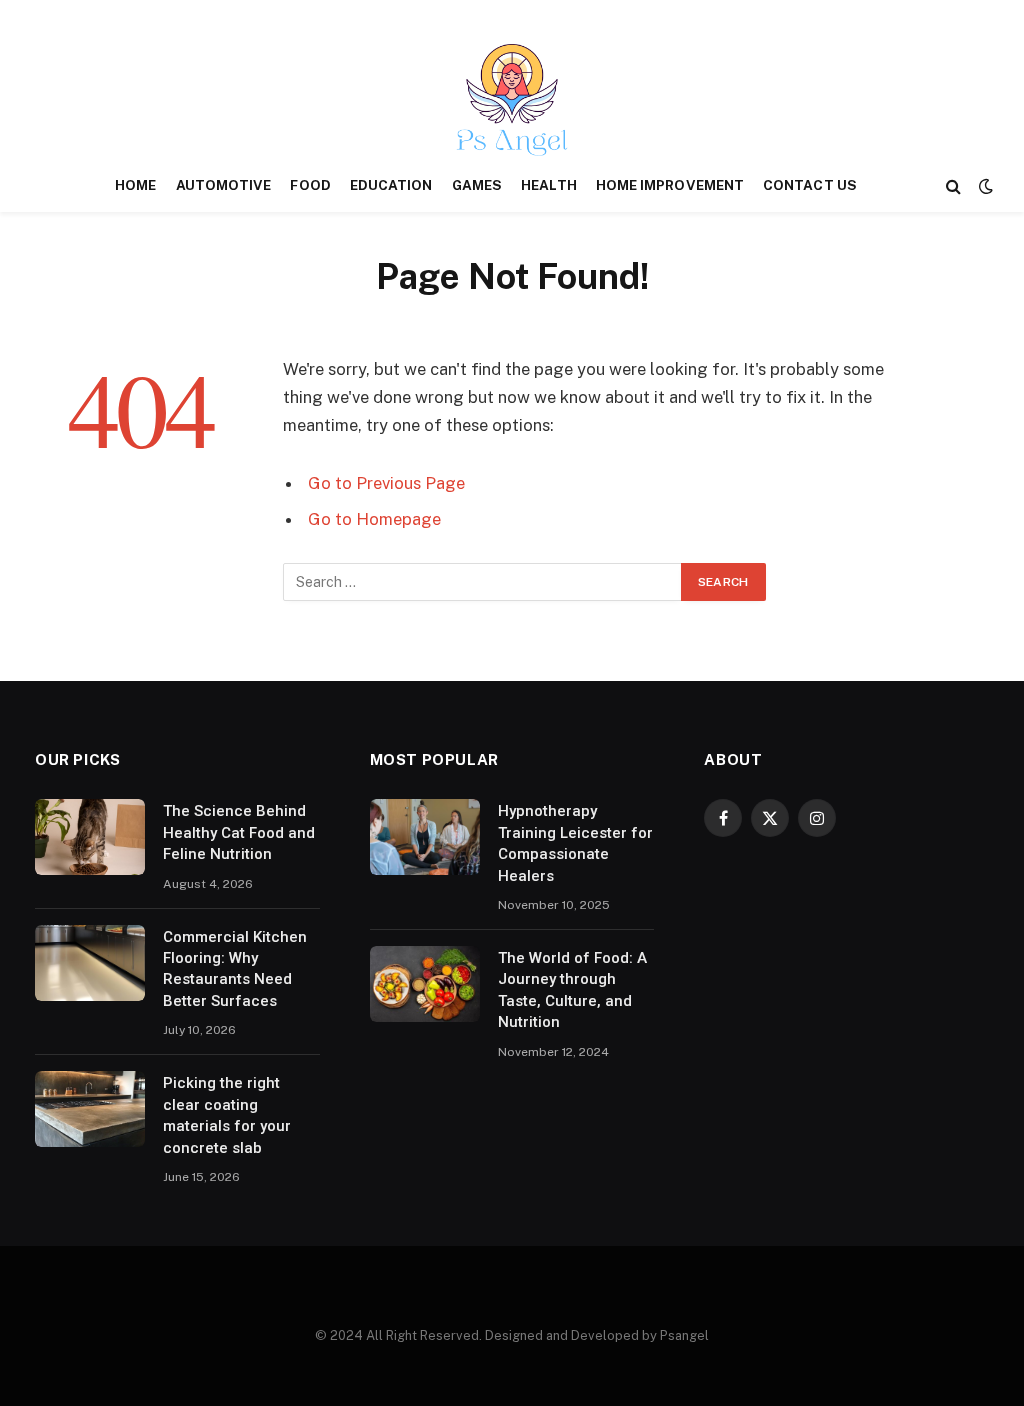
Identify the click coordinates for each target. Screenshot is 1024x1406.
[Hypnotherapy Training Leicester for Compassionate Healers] (425, 837)
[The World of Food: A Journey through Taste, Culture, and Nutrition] (425, 984)
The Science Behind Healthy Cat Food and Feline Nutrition (239, 832)
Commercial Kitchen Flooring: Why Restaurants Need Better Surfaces (235, 969)
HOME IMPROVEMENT (670, 185)
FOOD (310, 185)
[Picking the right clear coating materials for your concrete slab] (90, 1109)
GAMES (477, 185)
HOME (135, 185)
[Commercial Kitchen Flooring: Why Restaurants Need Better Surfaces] (90, 963)
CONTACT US (810, 185)
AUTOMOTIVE (224, 185)
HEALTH (548, 185)
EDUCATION (391, 185)
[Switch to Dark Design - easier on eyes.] (984, 186)
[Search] (953, 186)
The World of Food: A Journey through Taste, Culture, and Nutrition (572, 990)
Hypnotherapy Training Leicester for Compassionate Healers (575, 843)
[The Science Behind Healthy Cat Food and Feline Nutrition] (90, 837)
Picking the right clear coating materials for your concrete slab (227, 1115)
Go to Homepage (374, 519)
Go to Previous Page (386, 483)
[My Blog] (512, 100)
